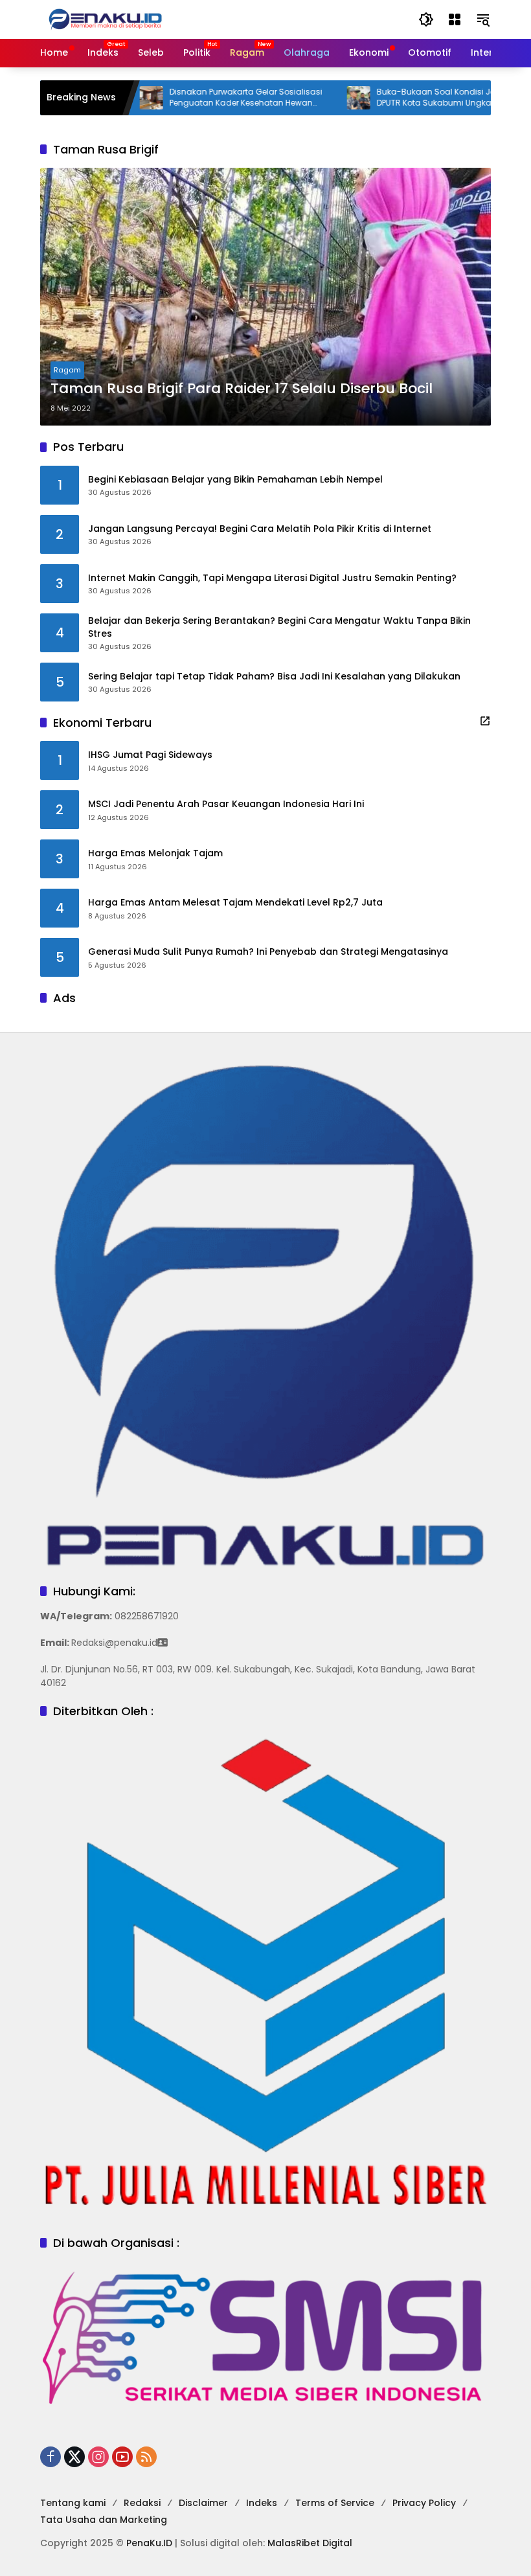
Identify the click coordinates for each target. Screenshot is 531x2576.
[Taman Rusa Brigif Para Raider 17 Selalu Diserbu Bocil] (265, 297)
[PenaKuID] (105, 19)
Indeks (262, 2503)
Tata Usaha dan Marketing (104, 2520)
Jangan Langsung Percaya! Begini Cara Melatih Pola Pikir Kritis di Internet (260, 529)
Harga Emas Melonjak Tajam (155, 853)
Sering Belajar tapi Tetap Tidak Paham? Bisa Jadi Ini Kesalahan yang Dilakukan (274, 677)
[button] (426, 19)
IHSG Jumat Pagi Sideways (150, 755)
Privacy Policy (424, 2503)
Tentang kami (73, 2503)
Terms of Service (335, 2503)
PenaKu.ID (149, 2543)
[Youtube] (122, 2457)
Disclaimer (203, 2503)
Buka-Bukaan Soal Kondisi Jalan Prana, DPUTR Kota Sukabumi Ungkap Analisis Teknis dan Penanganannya (413, 98)
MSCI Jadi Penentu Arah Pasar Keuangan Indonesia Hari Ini (226, 804)
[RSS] (146, 2457)
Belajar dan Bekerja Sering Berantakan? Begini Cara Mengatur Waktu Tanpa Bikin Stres (279, 627)
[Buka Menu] (455, 19)
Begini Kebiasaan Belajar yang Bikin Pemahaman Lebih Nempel (235, 480)
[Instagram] (98, 2457)
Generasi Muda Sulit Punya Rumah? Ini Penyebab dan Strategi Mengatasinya (268, 952)
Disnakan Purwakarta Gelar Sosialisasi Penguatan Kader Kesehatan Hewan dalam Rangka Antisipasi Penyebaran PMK (203, 98)
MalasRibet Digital (310, 2543)
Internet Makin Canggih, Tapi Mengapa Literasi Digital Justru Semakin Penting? (272, 578)
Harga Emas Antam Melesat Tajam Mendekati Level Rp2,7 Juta (235, 903)
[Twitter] (74, 2457)
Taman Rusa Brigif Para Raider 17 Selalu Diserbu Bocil (242, 389)
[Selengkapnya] (485, 721)
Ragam (67, 370)
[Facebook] (51, 2457)
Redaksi (142, 2503)
